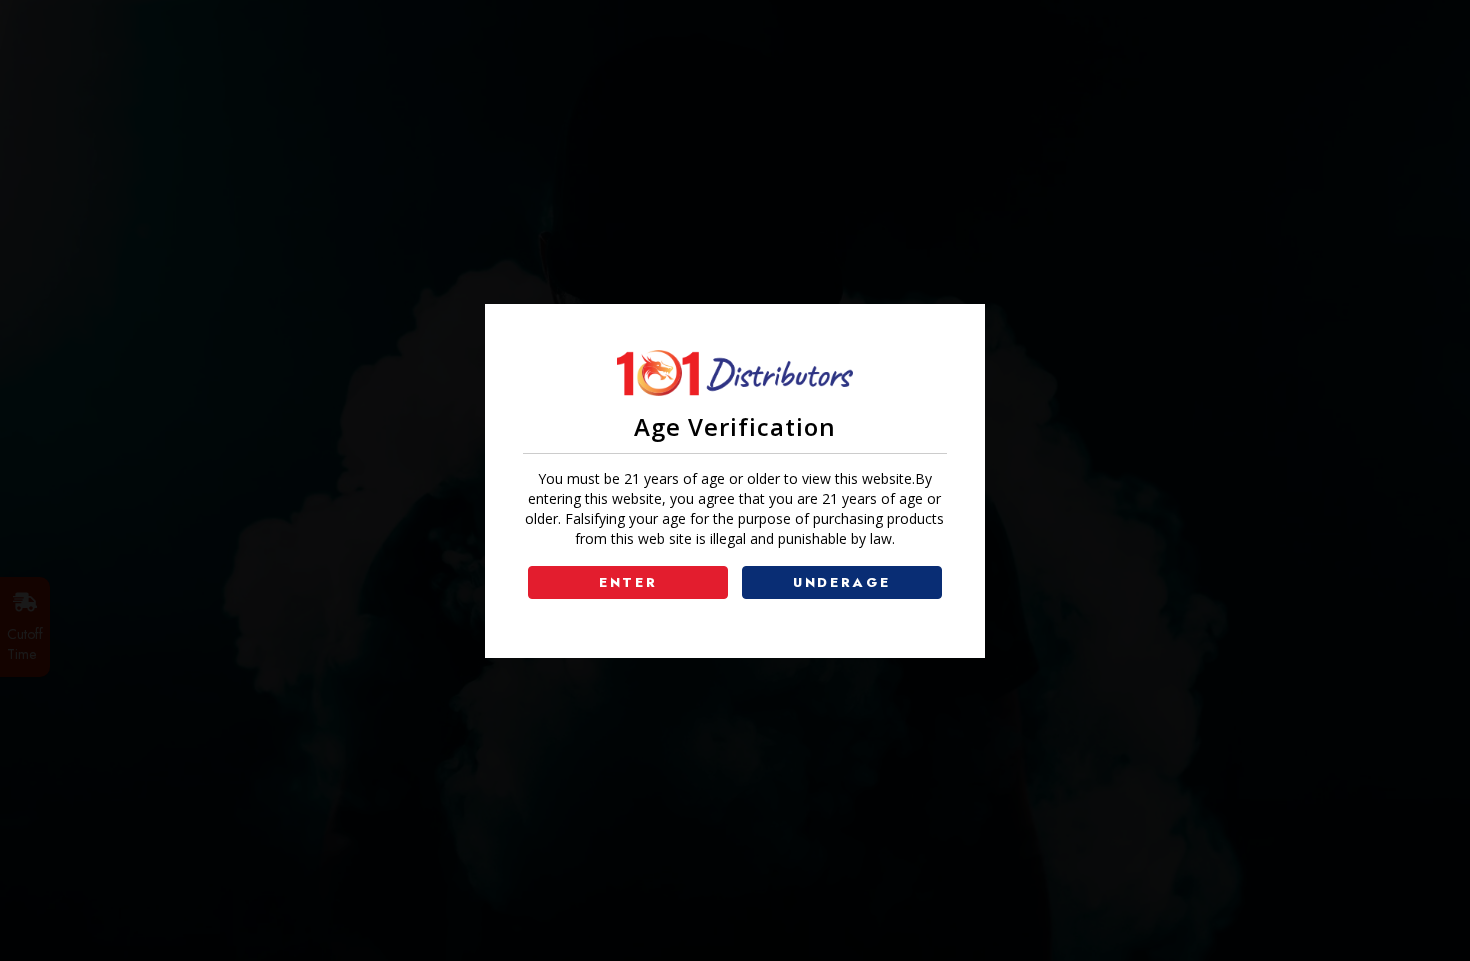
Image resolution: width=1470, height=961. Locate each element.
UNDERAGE (842, 582)
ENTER (628, 582)
